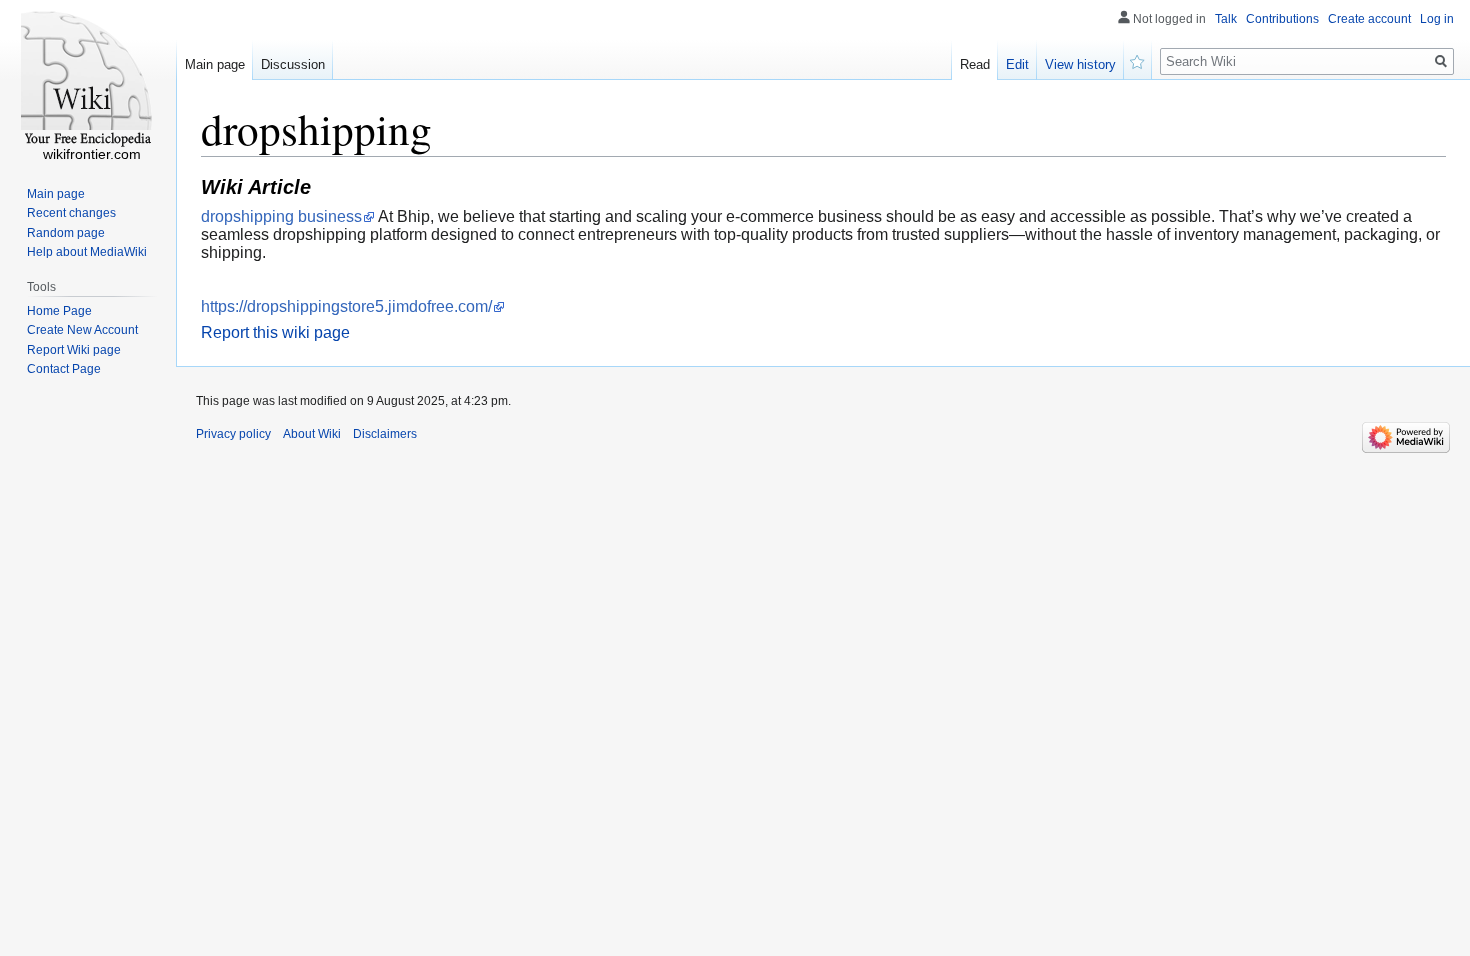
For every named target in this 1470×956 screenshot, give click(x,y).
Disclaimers (385, 434)
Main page (215, 64)
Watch (1138, 60)
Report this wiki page (275, 332)
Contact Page (64, 369)
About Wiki (312, 434)
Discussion (293, 64)
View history (1080, 64)
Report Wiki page (74, 350)
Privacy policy (233, 434)
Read (975, 64)
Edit (1017, 64)
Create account (1369, 19)
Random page (66, 233)
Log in (1437, 19)
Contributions (1282, 19)
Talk (1226, 19)
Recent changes (71, 213)
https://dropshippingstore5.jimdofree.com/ (346, 306)
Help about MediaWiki (87, 252)
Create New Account (82, 330)
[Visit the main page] (88, 80)
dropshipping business (281, 216)
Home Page (59, 311)
